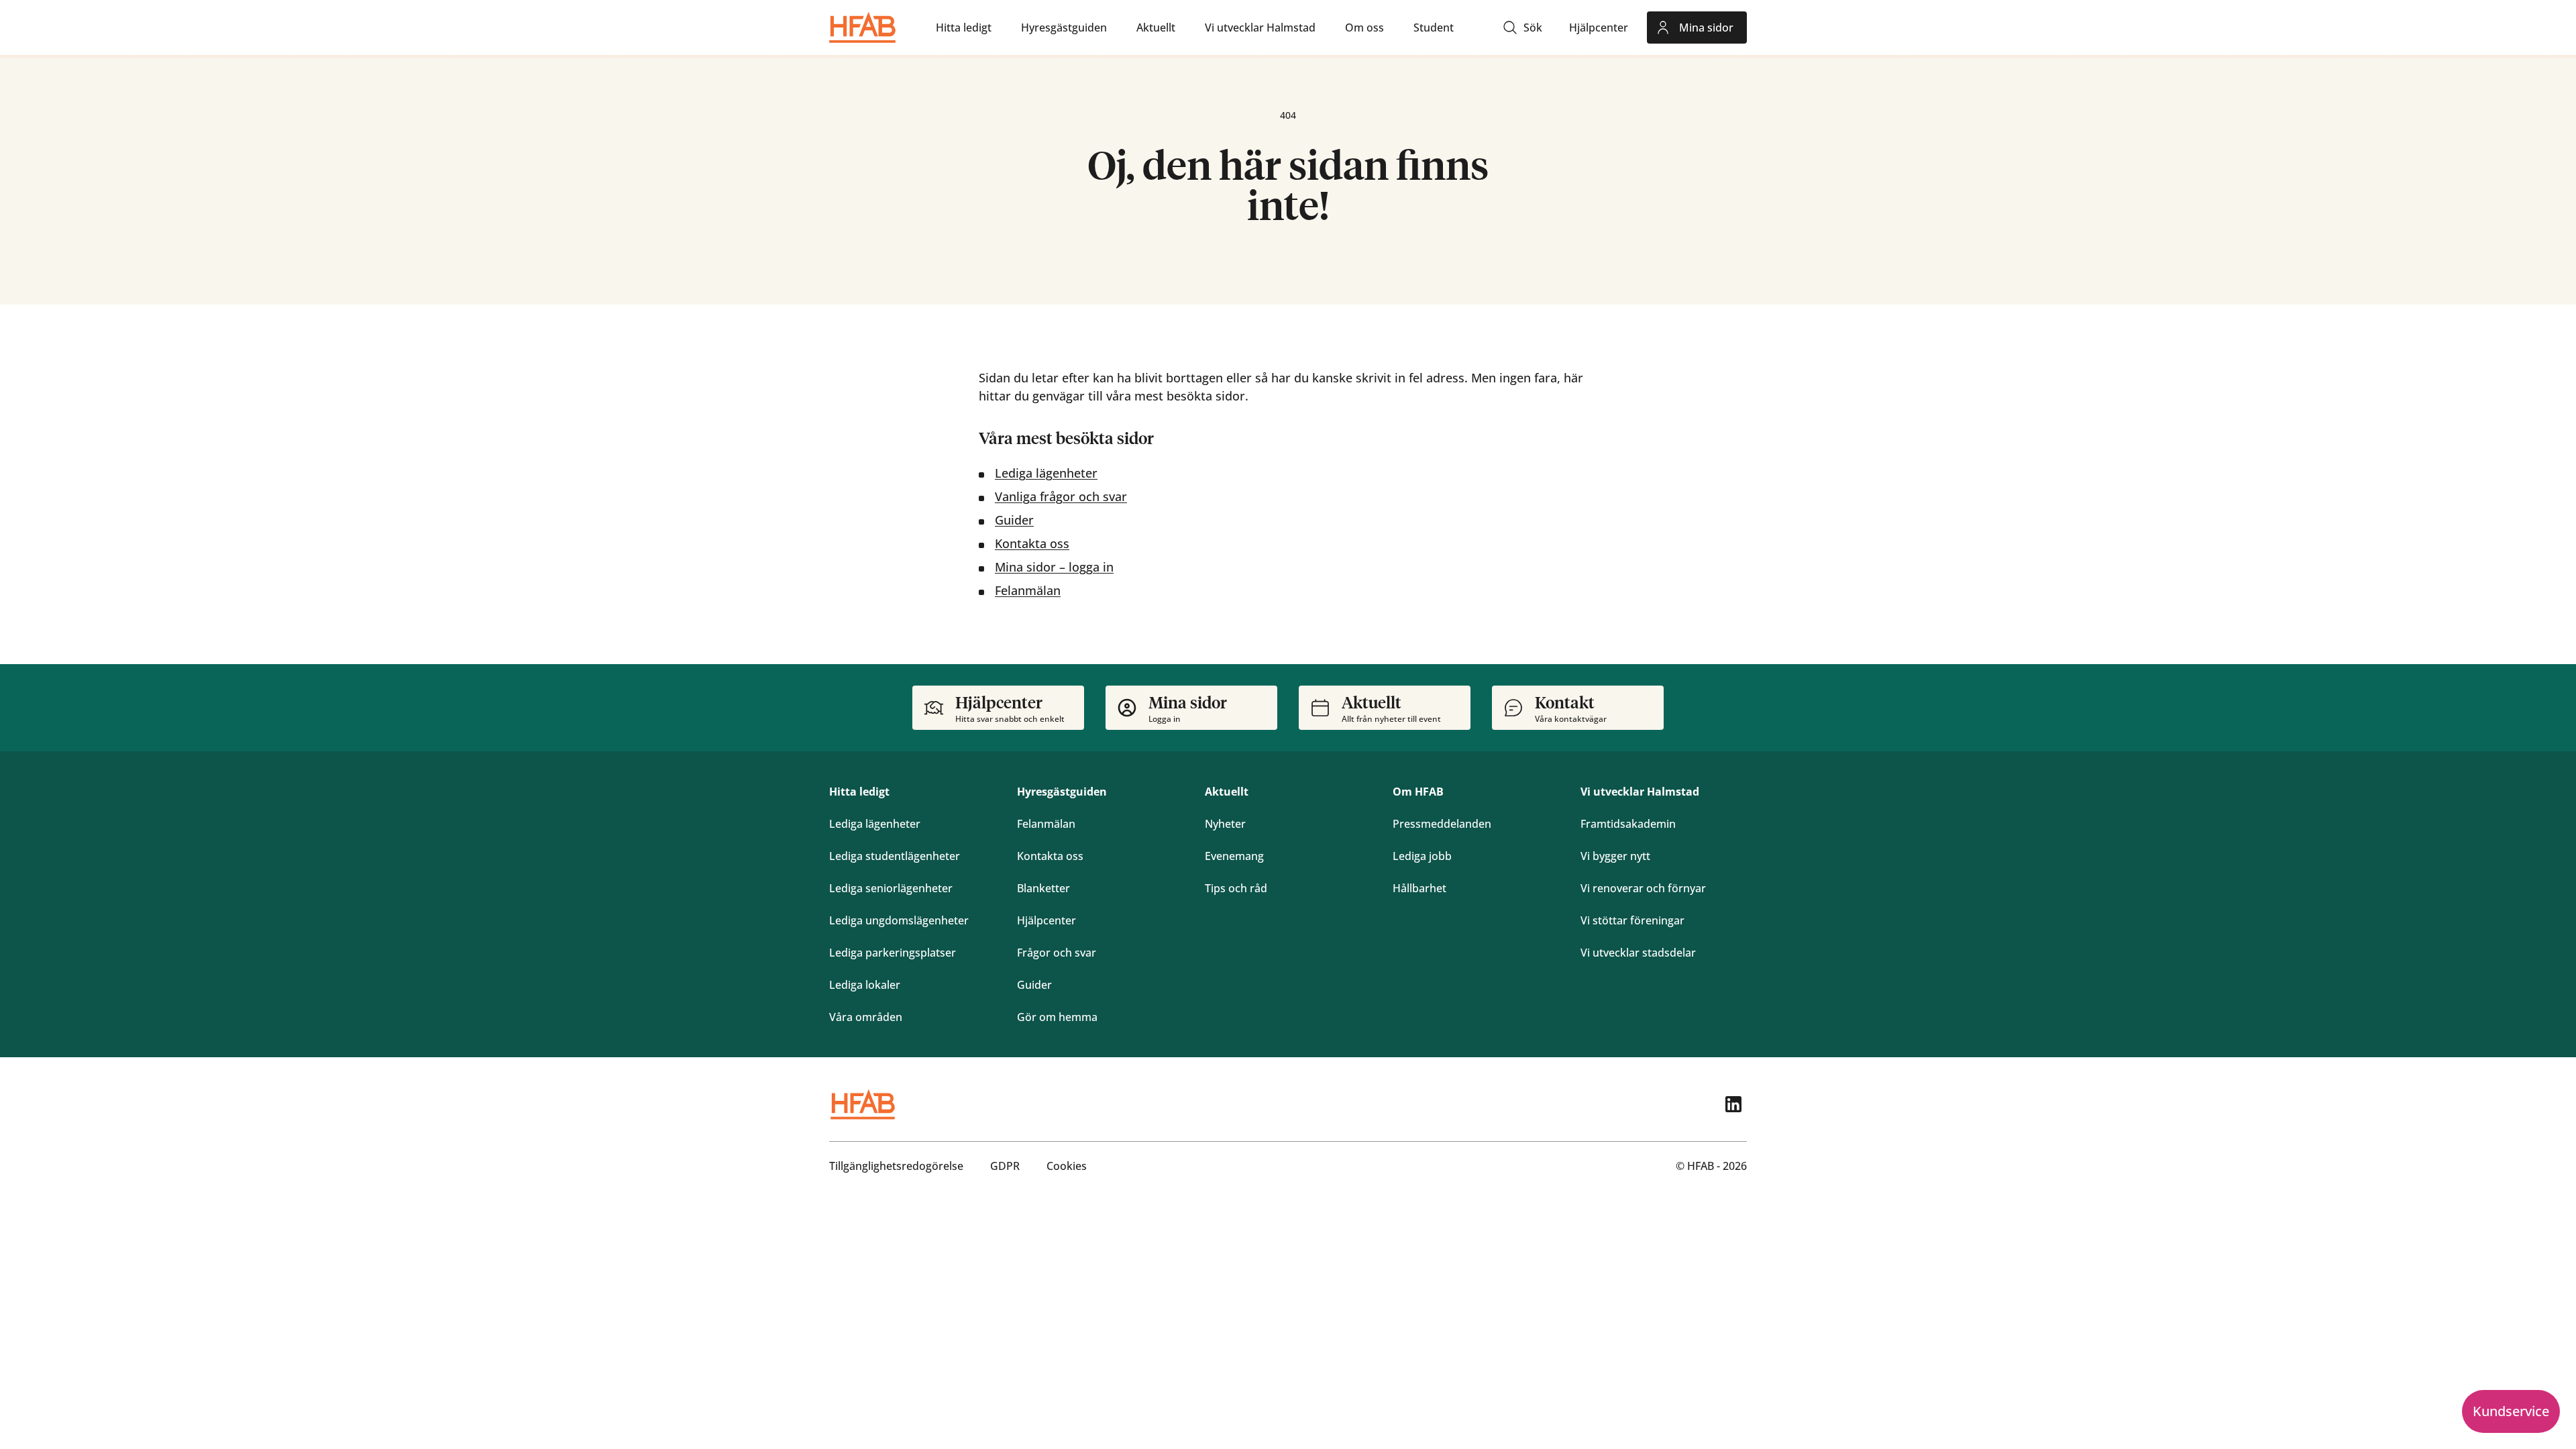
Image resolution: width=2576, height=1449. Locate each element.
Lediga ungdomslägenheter (899, 920)
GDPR (1005, 1166)
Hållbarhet (1419, 888)
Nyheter (1225, 824)
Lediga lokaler (865, 985)
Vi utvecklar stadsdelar (1638, 953)
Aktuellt (1227, 792)
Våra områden (866, 1017)
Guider (1014, 520)
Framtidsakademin (1628, 824)
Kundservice (2511, 1411)
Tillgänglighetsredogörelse (896, 1166)
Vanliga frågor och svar (1061, 496)
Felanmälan (1028, 590)
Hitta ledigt (859, 792)
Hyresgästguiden (1062, 792)
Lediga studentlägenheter (895, 856)
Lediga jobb (1422, 856)
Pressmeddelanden (1442, 824)
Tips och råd (1236, 888)
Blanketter (1043, 888)
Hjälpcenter (1046, 920)
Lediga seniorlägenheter (891, 888)
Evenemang (1234, 856)
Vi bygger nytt (1615, 856)
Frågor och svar (1057, 953)
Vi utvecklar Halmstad (1640, 792)
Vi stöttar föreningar (1632, 920)
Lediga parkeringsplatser (893, 953)
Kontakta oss (1032, 543)
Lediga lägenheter (1046, 473)
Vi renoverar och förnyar (1643, 888)
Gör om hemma (1057, 1017)
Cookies (1067, 1166)
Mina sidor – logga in (1054, 567)
